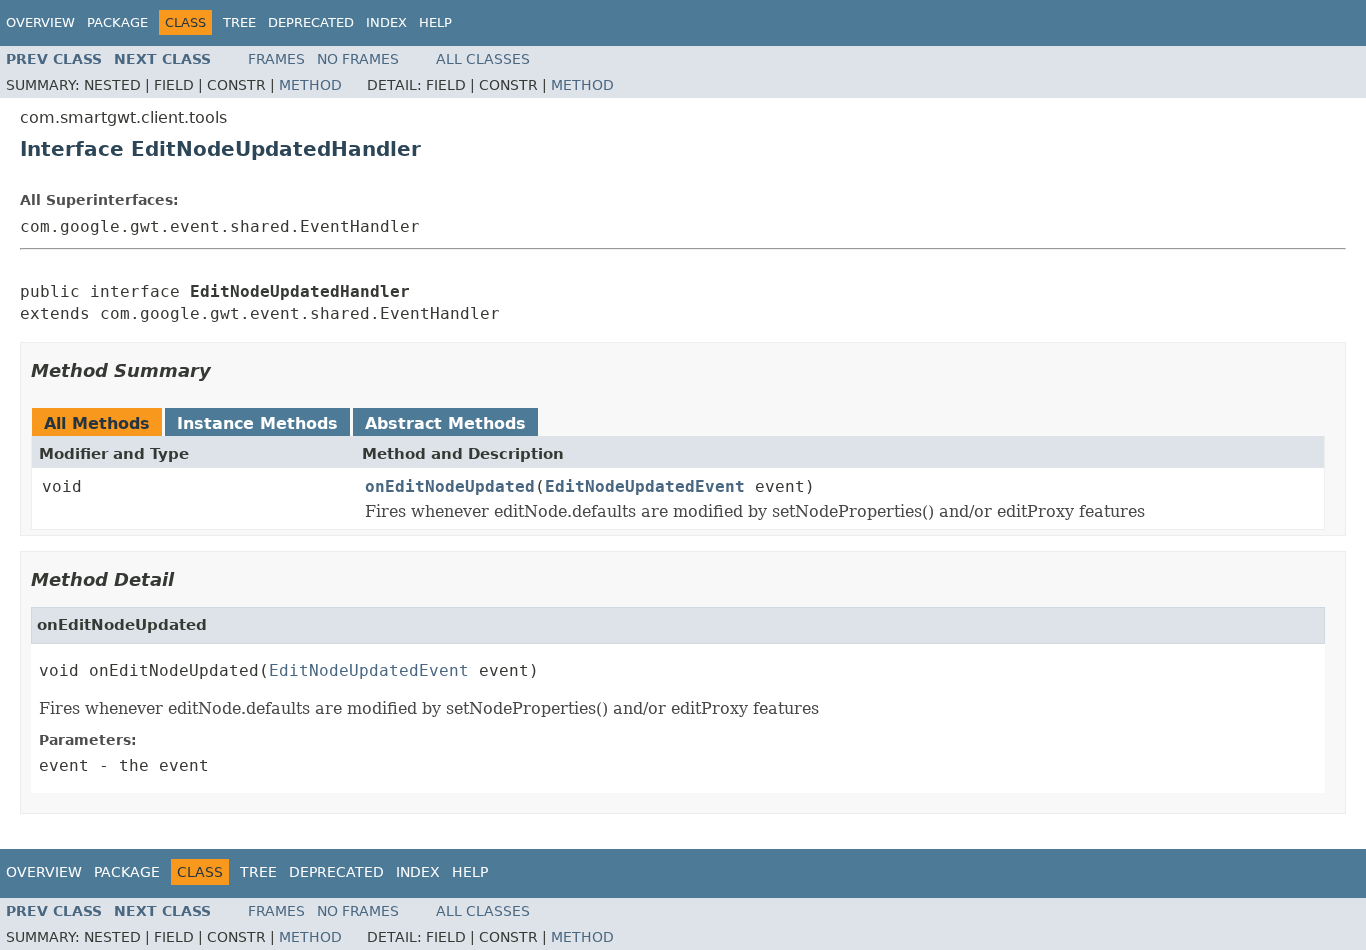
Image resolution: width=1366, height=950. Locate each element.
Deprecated (311, 22)
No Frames (358, 59)
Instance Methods (257, 423)
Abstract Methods (445, 423)
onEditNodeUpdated (450, 486)
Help (435, 22)
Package (117, 22)
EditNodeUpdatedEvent (645, 486)
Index (386, 22)
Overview (40, 22)
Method (310, 85)
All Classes (483, 59)
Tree (239, 22)
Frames (276, 59)
